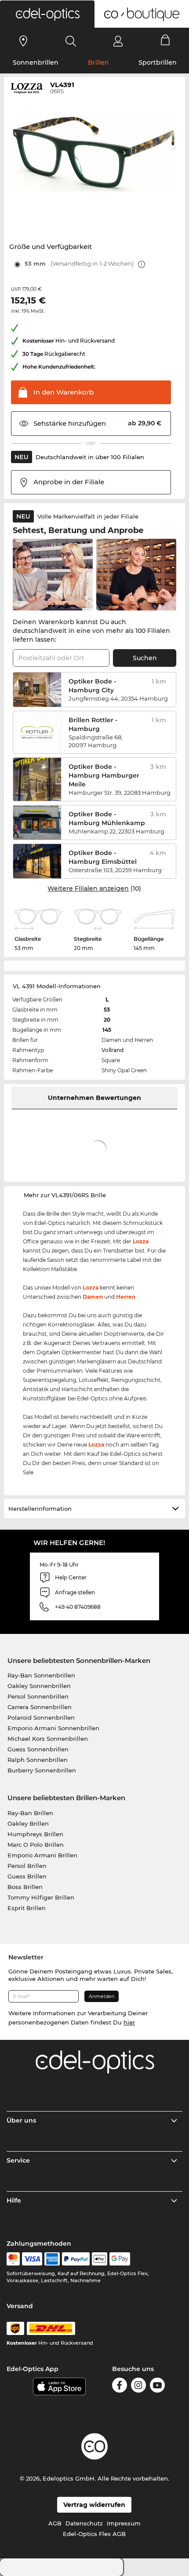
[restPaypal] (76, 2259)
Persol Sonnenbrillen (38, 1696)
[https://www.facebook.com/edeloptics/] (120, 2385)
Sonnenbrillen (36, 62)
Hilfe (14, 2200)
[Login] (118, 41)
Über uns (21, 2120)
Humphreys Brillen (35, 1834)
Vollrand (113, 1050)
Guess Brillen (27, 1876)
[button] (47, 14)
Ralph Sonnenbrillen (38, 1760)
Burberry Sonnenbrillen (42, 1770)
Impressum (124, 2523)
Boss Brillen (25, 1887)
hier (129, 2022)
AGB (55, 2523)
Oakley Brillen (28, 1823)
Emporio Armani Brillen (42, 1855)
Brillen (98, 62)
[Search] (71, 41)
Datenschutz (84, 2523)
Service (18, 2160)
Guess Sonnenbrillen (38, 1749)
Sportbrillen (158, 62)
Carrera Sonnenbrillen (40, 1707)
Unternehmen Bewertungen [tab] (94, 1098)
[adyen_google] (120, 2259)
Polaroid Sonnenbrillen (41, 1717)
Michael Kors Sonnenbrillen (48, 1739)
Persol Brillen (27, 1866)
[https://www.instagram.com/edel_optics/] (138, 2385)
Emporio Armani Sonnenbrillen (53, 1728)
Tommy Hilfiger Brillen (41, 1897)
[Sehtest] (24, 41)
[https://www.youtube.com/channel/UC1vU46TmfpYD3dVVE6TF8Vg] (157, 2385)
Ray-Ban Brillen (30, 1813)
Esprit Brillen (27, 1908)
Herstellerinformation (40, 1509)
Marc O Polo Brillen (36, 1845)
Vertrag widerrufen (94, 2505)
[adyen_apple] (100, 2259)
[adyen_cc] (13, 2259)
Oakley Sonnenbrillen (39, 1686)
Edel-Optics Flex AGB (94, 2534)
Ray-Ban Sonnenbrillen (41, 1675)
